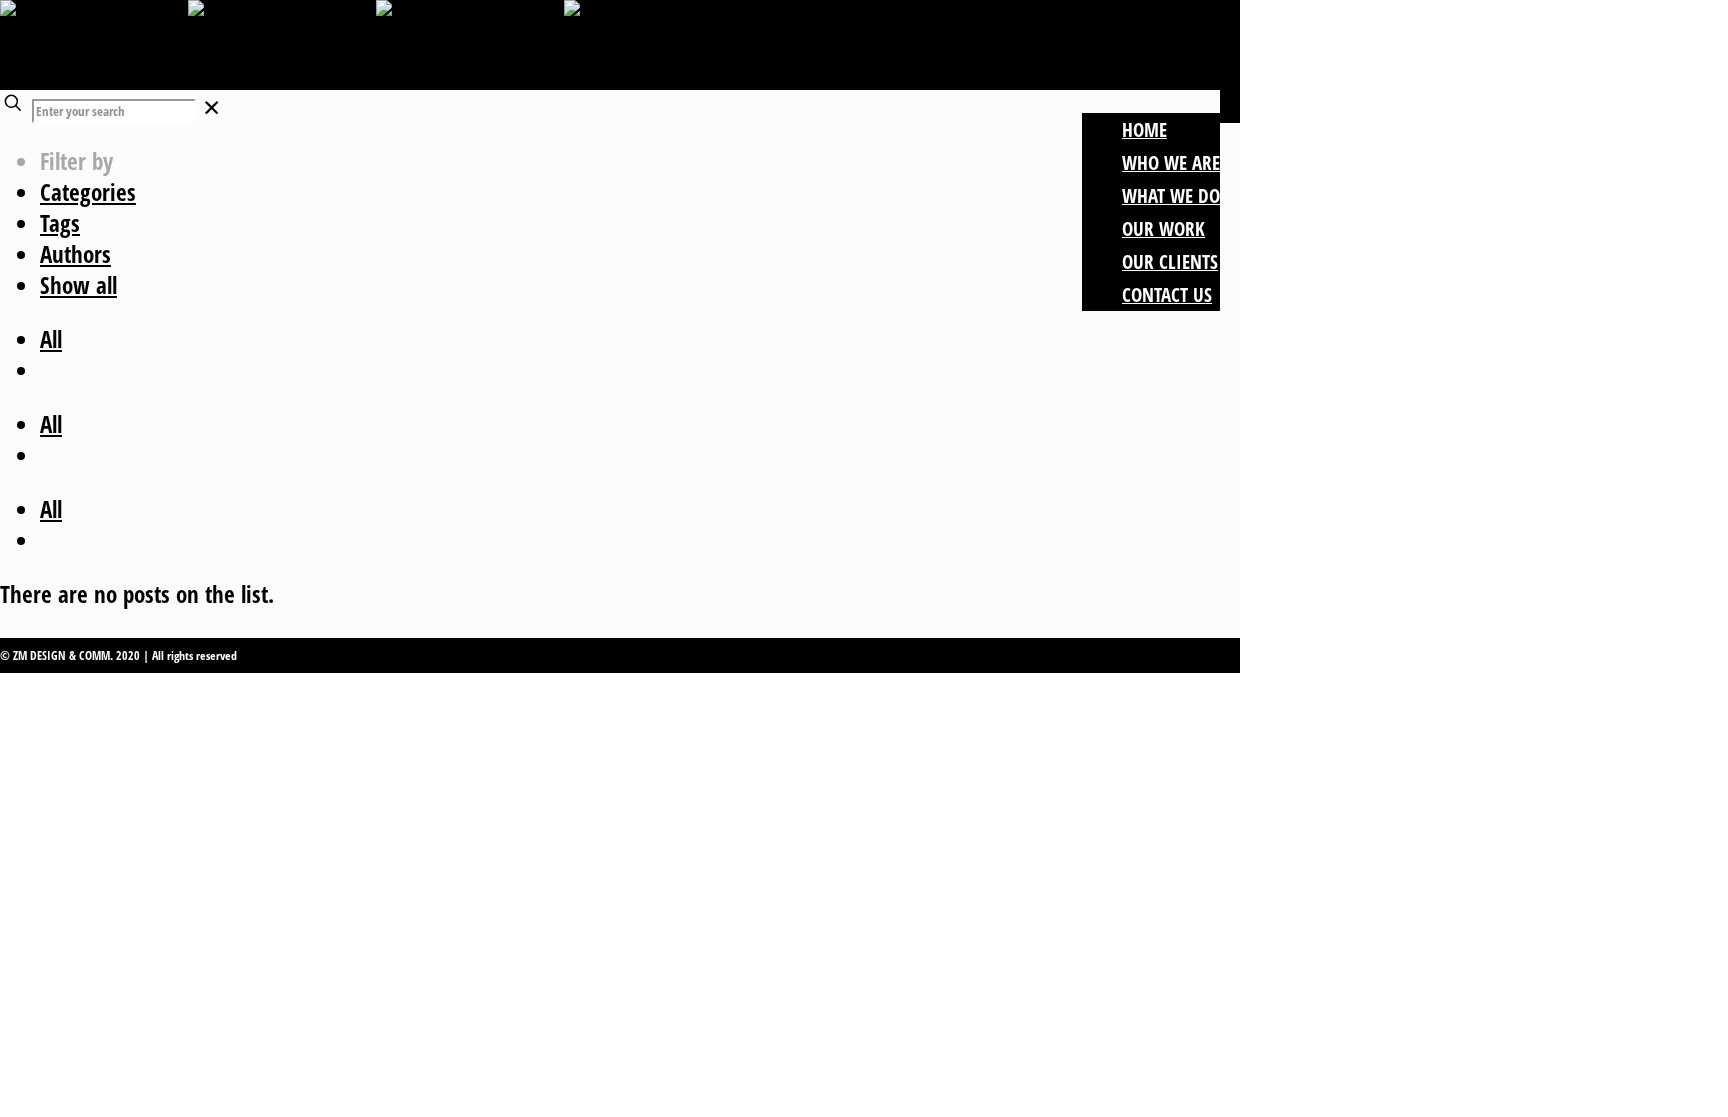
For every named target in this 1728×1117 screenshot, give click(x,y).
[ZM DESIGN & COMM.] (376, 45)
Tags (60, 223)
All (51, 339)
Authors (75, 254)
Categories (88, 192)
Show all (78, 285)
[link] (211, 107)
